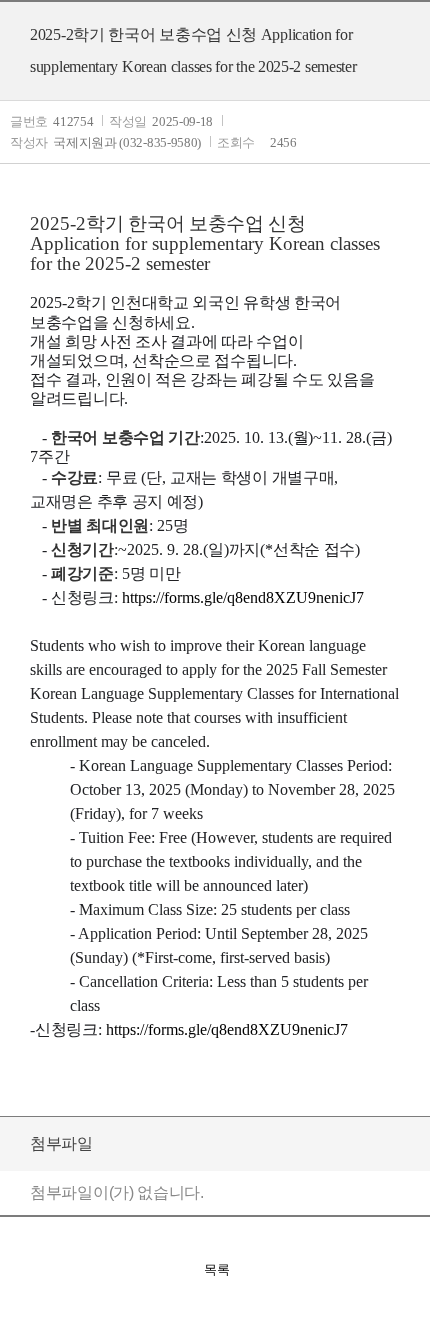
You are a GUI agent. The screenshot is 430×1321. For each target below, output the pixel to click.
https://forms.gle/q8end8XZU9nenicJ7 (227, 1029)
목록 (217, 1269)
